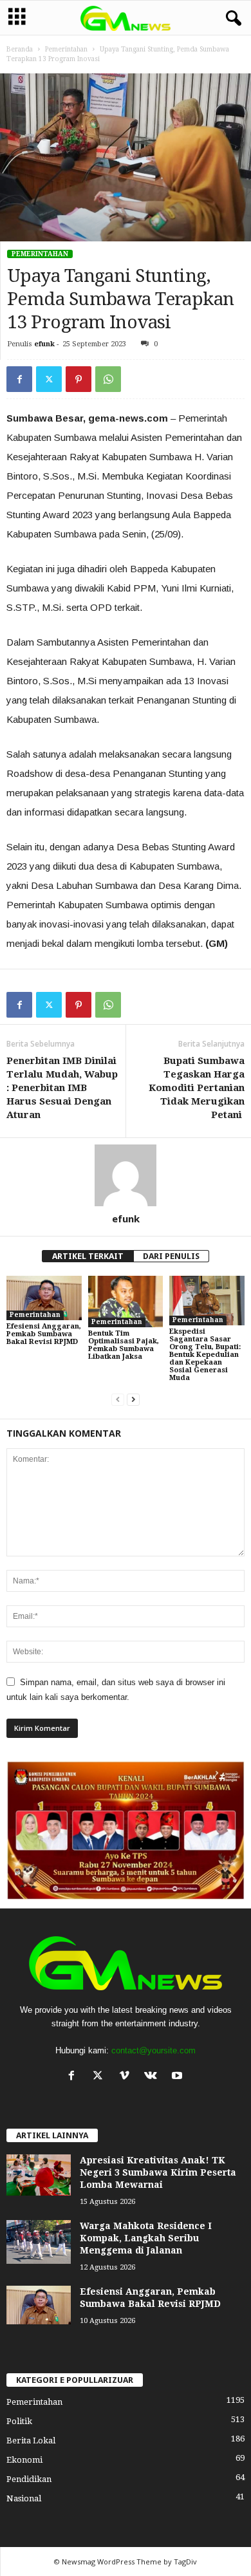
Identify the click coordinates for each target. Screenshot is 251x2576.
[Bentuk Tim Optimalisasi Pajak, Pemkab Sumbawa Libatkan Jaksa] (126, 1302)
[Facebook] (19, 379)
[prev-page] (118, 1400)
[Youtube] (179, 2077)
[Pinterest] (79, 379)
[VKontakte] (153, 2077)
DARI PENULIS (171, 1256)
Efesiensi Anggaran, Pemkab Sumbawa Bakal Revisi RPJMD (44, 1334)
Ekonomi (24, 2460)
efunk (44, 344)
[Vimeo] (127, 2077)
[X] (101, 2077)
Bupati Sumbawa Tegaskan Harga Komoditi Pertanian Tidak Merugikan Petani (197, 1088)
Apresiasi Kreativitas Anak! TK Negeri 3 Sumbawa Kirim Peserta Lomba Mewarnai (158, 2172)
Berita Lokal (31, 2441)
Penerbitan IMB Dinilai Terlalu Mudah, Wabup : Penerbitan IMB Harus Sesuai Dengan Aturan (62, 1088)
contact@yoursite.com (153, 2050)
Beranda (20, 49)
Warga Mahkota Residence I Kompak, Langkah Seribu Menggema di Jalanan (146, 2238)
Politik (19, 2421)
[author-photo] (126, 1175)
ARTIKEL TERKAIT (88, 1256)
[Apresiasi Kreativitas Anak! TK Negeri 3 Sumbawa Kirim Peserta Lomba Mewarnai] (39, 2175)
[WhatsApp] (108, 379)
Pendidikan (29, 2479)
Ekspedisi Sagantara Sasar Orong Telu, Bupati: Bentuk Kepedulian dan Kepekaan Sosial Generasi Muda (205, 1355)
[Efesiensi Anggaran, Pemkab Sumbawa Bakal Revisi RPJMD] (44, 1298)
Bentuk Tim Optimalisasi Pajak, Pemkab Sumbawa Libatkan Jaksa (124, 1345)
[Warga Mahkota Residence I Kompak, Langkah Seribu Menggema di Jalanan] (39, 2242)
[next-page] (133, 1400)
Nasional (24, 2498)
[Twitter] (49, 379)
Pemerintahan (66, 49)
